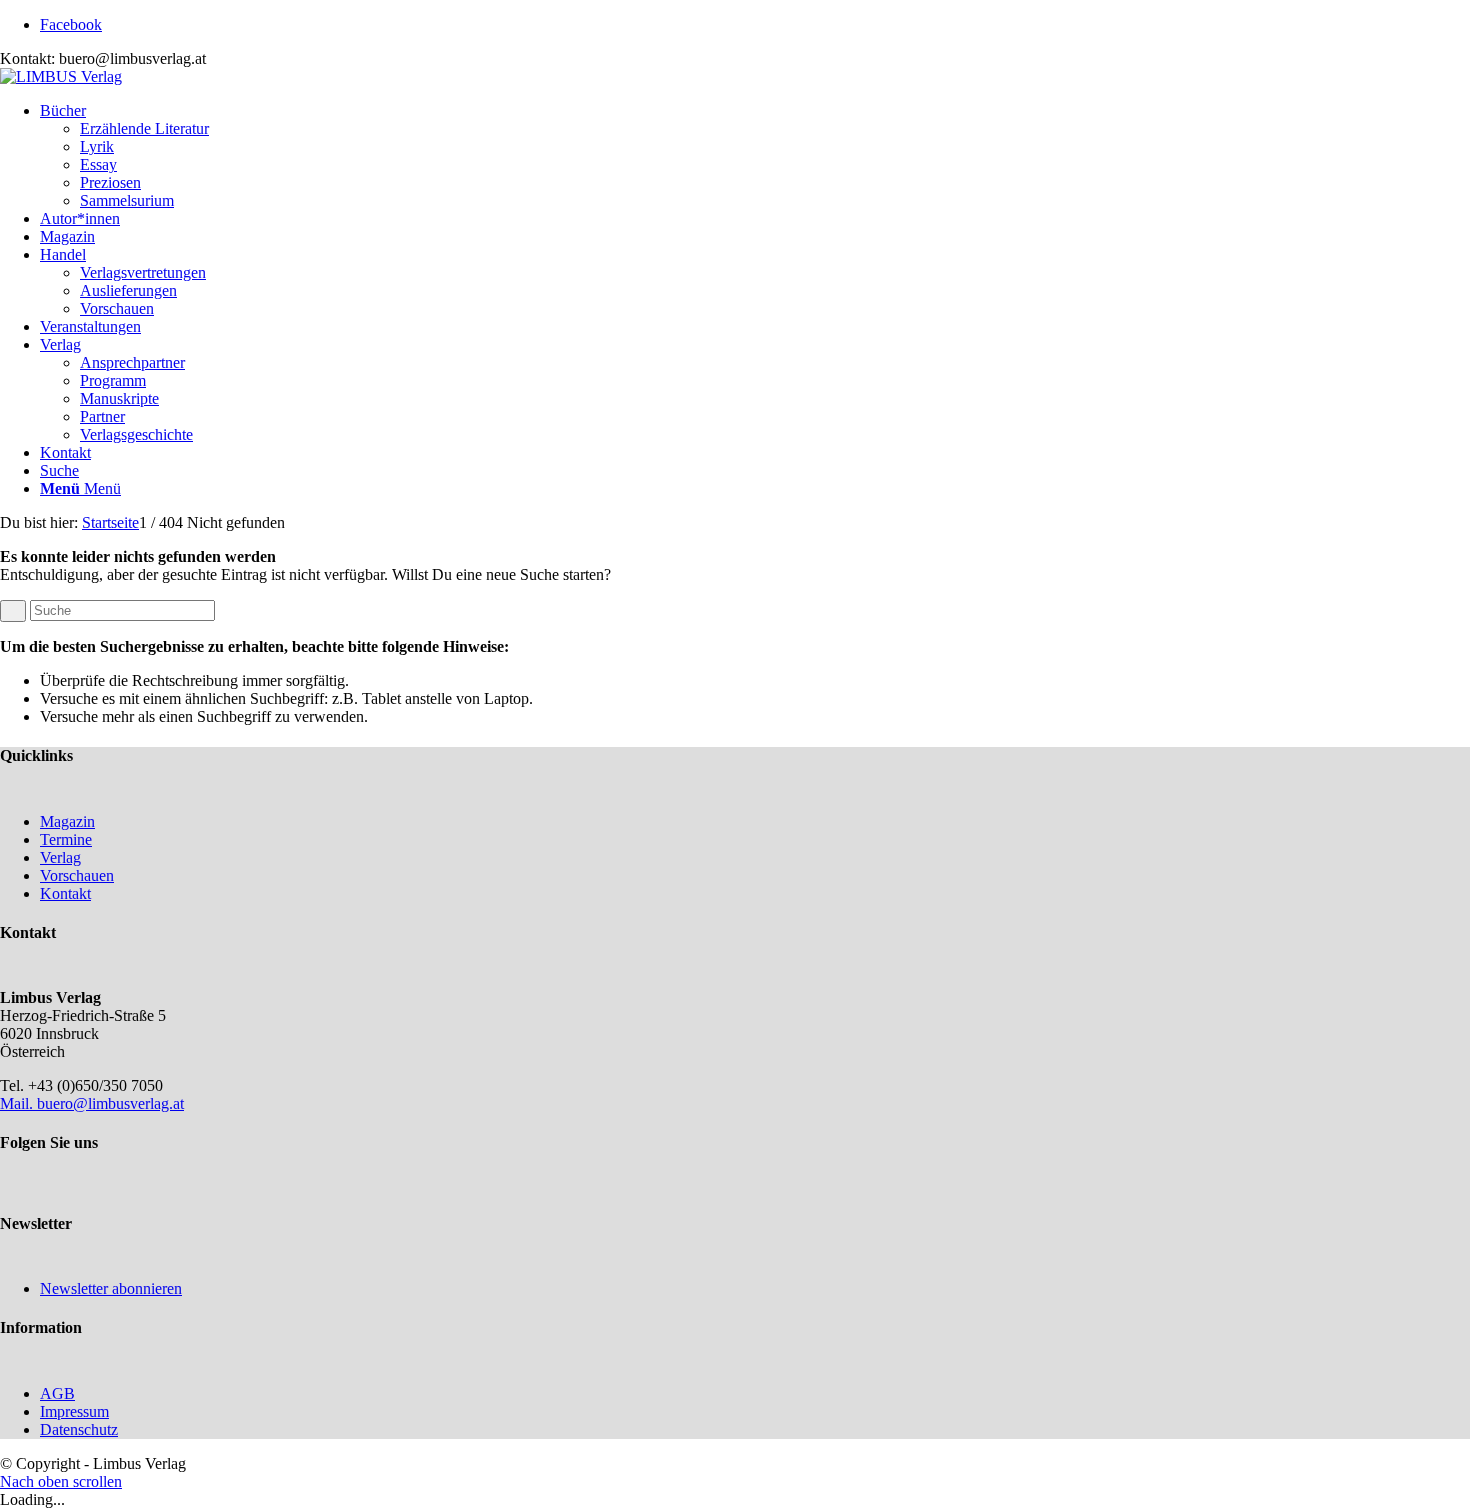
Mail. (18, 1103)
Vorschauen (77, 875)
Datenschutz (79, 1429)
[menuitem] (755, 156)
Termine (66, 839)
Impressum (74, 1411)
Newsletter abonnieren (111, 1288)
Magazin (67, 821)
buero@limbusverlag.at (110, 1103)
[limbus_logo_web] (61, 76)
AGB (57, 1393)
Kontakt (65, 893)
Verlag (60, 857)
